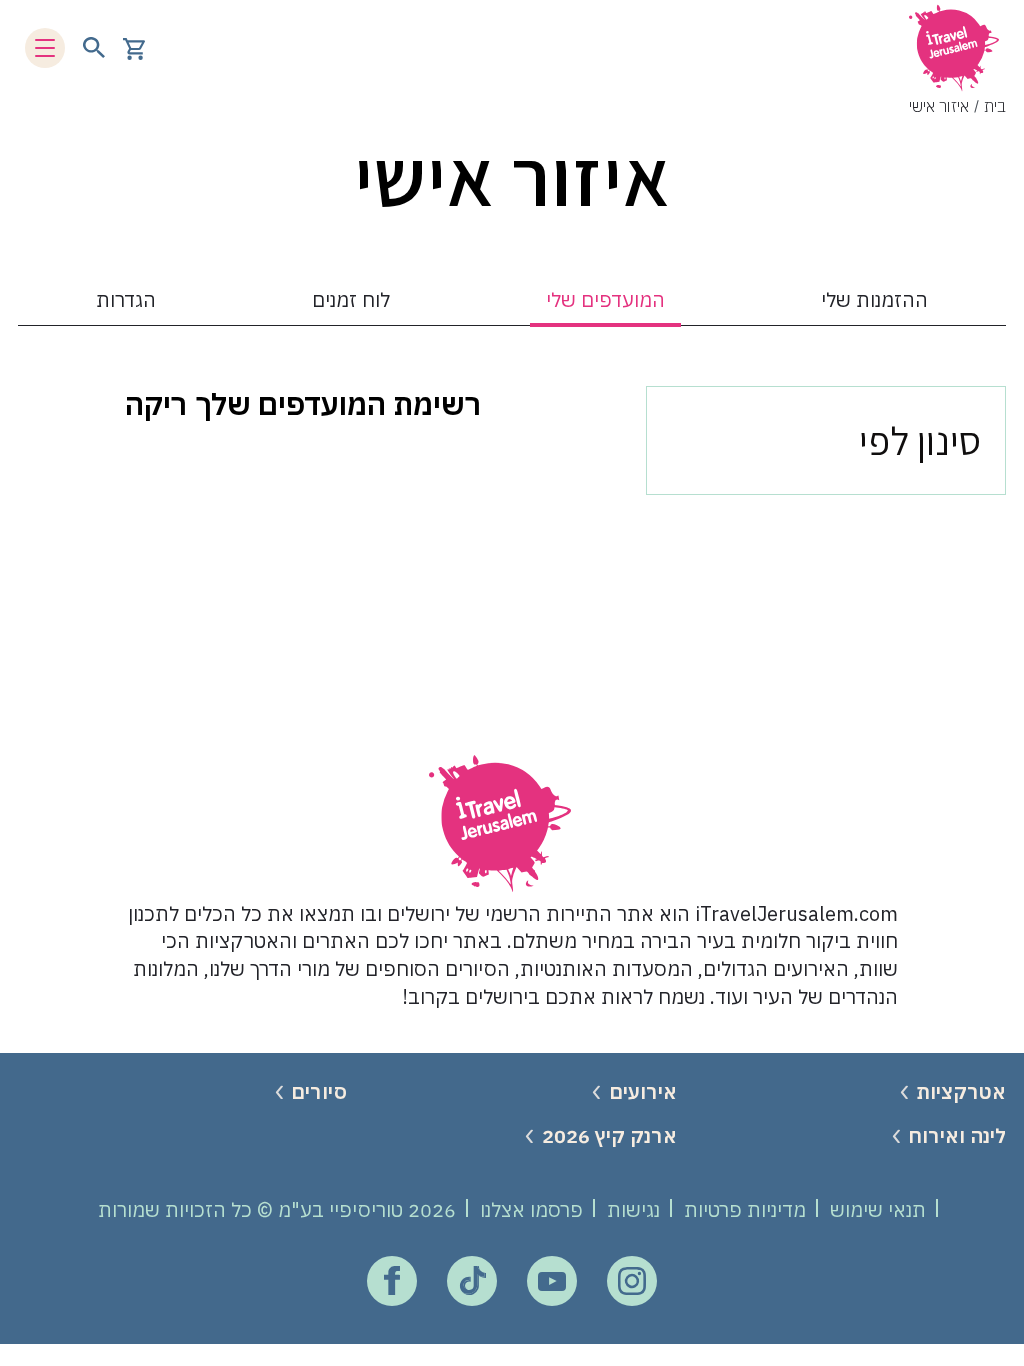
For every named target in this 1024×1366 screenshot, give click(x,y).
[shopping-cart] (134, 47)
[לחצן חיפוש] (94, 48)
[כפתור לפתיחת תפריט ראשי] (45, 48)
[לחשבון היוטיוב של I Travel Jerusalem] (552, 1280)
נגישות (633, 1209)
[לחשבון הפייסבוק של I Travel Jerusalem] (391, 1280)
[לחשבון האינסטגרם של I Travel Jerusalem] (632, 1281)
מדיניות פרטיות (745, 1209)
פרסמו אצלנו (531, 1209)
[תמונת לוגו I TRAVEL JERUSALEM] (954, 47)
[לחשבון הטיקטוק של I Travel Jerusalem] (472, 1281)
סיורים (319, 1091)
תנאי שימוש (878, 1209)
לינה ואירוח (957, 1135)
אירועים (642, 1091)
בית (995, 106)
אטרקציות (961, 1091)
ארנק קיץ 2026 (609, 1135)
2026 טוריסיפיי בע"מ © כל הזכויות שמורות (277, 1209)
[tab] (874, 302)
